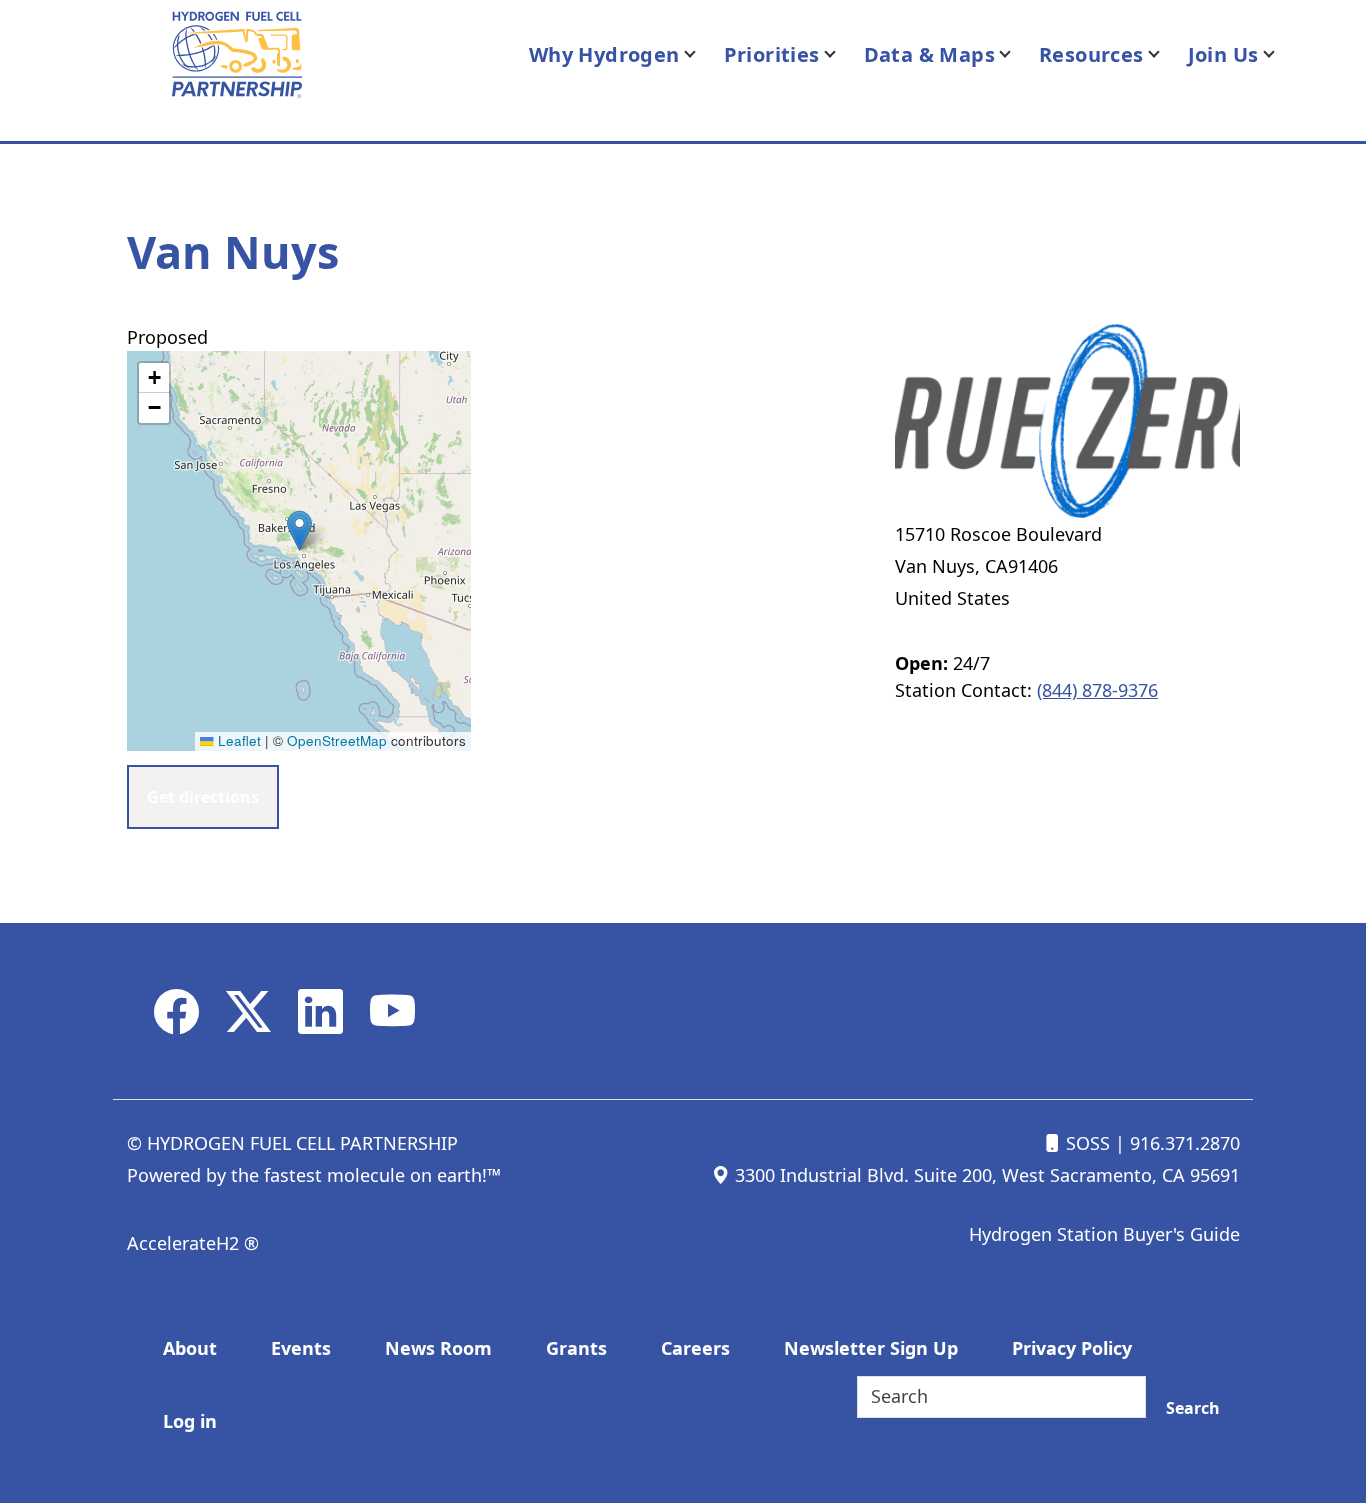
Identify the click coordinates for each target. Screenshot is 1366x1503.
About (190, 1348)
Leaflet (237, 740)
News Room (438, 1348)
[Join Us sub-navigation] (1281, 54)
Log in (190, 1421)
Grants (576, 1348)
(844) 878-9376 (1097, 690)
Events (301, 1348)
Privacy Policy (1072, 1348)
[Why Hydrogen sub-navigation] (702, 54)
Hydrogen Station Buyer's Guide (1104, 1234)
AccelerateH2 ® (193, 1243)
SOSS (1085, 1143)
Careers (695, 1348)
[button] (299, 530)
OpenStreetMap (337, 740)
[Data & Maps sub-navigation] (1017, 54)
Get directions (203, 797)
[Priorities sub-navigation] (842, 54)
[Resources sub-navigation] (1166, 54)
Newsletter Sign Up (871, 1348)
